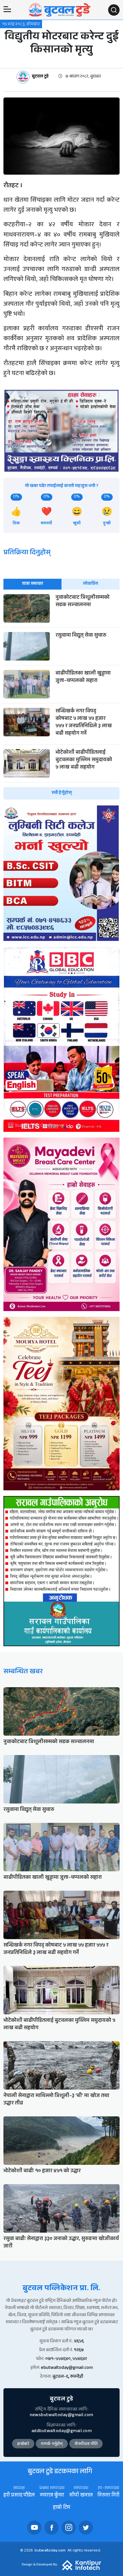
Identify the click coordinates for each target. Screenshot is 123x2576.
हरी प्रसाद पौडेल (19, 2496)
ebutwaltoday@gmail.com (67, 2368)
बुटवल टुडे (40, 77)
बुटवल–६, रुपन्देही (68, 2377)
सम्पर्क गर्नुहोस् (52, 2444)
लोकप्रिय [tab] (91, 584)
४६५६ (79, 2342)
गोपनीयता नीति (86, 2444)
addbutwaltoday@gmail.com (61, 2431)
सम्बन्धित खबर (23, 1672)
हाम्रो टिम (61, 2508)
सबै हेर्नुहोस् (62, 793)
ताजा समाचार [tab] (33, 584)
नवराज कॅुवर (52, 2496)
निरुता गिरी (108, 2496)
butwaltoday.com (50, 2551)
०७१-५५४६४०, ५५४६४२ (66, 2359)
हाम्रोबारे (23, 2444)
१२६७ (79, 2350)
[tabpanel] (61, 697)
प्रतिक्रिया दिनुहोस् (27, 553)
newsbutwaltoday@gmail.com (61, 2415)
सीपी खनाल (81, 2496)
